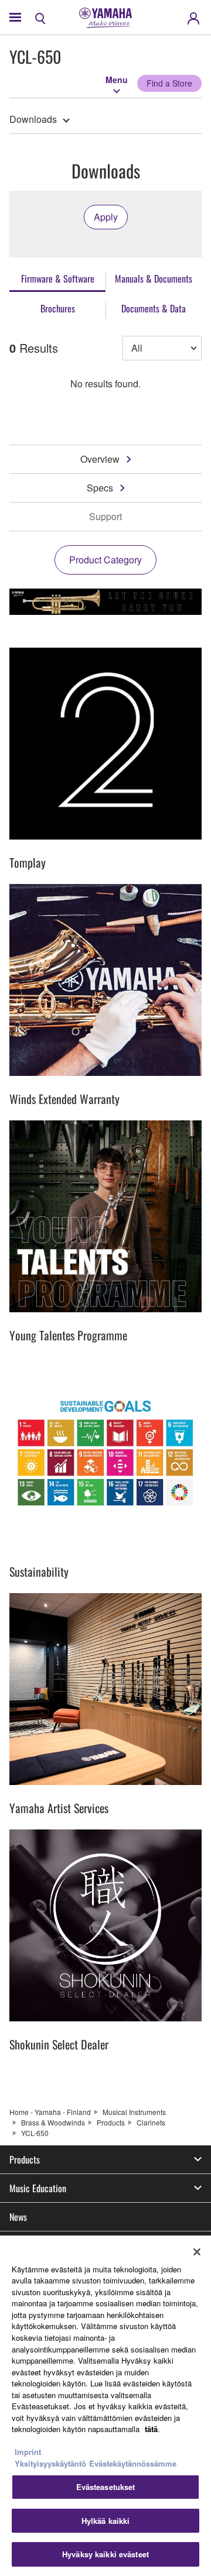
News (18, 2217)
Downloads (33, 119)
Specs (100, 488)
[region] (105, 2406)
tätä (151, 2429)
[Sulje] (197, 2252)
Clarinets (151, 2122)
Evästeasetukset (106, 2487)
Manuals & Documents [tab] (154, 278)
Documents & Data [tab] (154, 308)
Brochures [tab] (58, 308)
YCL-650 (35, 2133)
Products (111, 2122)
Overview (100, 459)
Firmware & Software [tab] (58, 278)
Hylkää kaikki (106, 2521)
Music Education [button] (38, 2188)
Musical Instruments (134, 2112)
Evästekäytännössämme (133, 2463)
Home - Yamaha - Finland (50, 2112)
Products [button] (25, 2159)
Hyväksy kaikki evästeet (105, 2554)
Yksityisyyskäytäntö (50, 2463)
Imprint (28, 2452)
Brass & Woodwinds (53, 2122)
